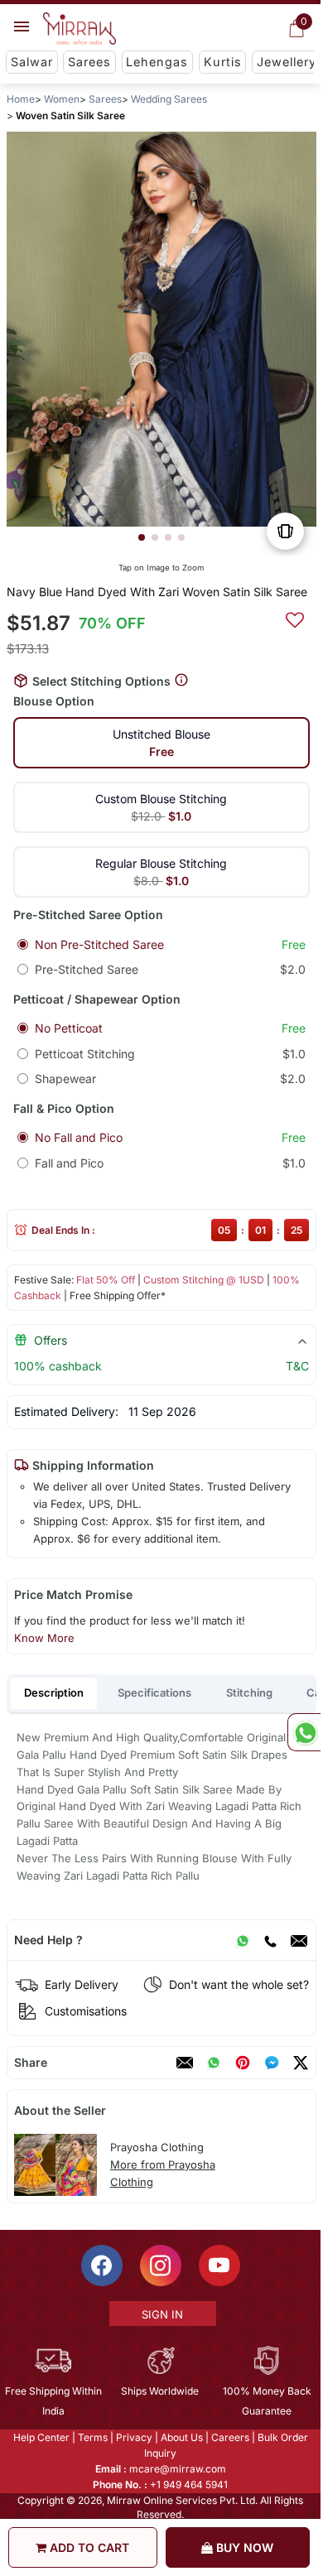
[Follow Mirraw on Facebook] (102, 2265)
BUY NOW (243, 2547)
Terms (93, 2437)
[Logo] (80, 29)
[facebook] (272, 2063)
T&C (297, 1366)
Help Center (41, 2437)
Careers (230, 2437)
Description (54, 1692)
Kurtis (223, 62)
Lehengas (157, 62)
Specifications (154, 1692)
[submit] (295, 618)
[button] (142, 537)
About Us (182, 2437)
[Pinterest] (243, 2063)
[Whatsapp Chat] (304, 1732)
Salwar (32, 62)
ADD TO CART (88, 2547)
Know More (44, 1638)
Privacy (134, 2437)
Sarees (89, 62)
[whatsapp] (214, 2063)
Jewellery (287, 62)
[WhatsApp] (243, 1940)
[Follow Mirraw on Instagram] (161, 2265)
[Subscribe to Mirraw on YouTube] (219, 2265)
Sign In (162, 2314)
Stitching (249, 1692)
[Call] (270, 1940)
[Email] (299, 1940)
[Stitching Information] (181, 680)
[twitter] (301, 2063)
